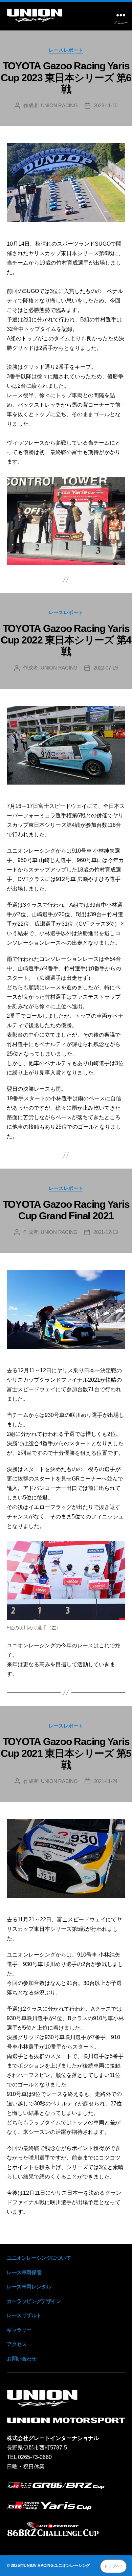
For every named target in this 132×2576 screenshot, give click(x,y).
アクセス (17, 2344)
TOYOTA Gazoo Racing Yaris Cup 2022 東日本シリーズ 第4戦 (66, 640)
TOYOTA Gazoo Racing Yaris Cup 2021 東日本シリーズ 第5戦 (66, 1753)
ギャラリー (19, 2330)
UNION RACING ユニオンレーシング (57, 2566)
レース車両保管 (24, 2272)
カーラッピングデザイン (34, 2301)
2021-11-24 (106, 1781)
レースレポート (66, 50)
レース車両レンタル (29, 2287)
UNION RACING (59, 105)
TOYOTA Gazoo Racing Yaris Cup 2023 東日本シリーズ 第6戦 (66, 77)
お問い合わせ (22, 2359)
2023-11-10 (106, 105)
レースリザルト (24, 2315)
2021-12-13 (105, 1232)
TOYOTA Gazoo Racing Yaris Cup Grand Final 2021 (66, 1210)
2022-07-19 (105, 668)
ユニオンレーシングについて (39, 2258)
